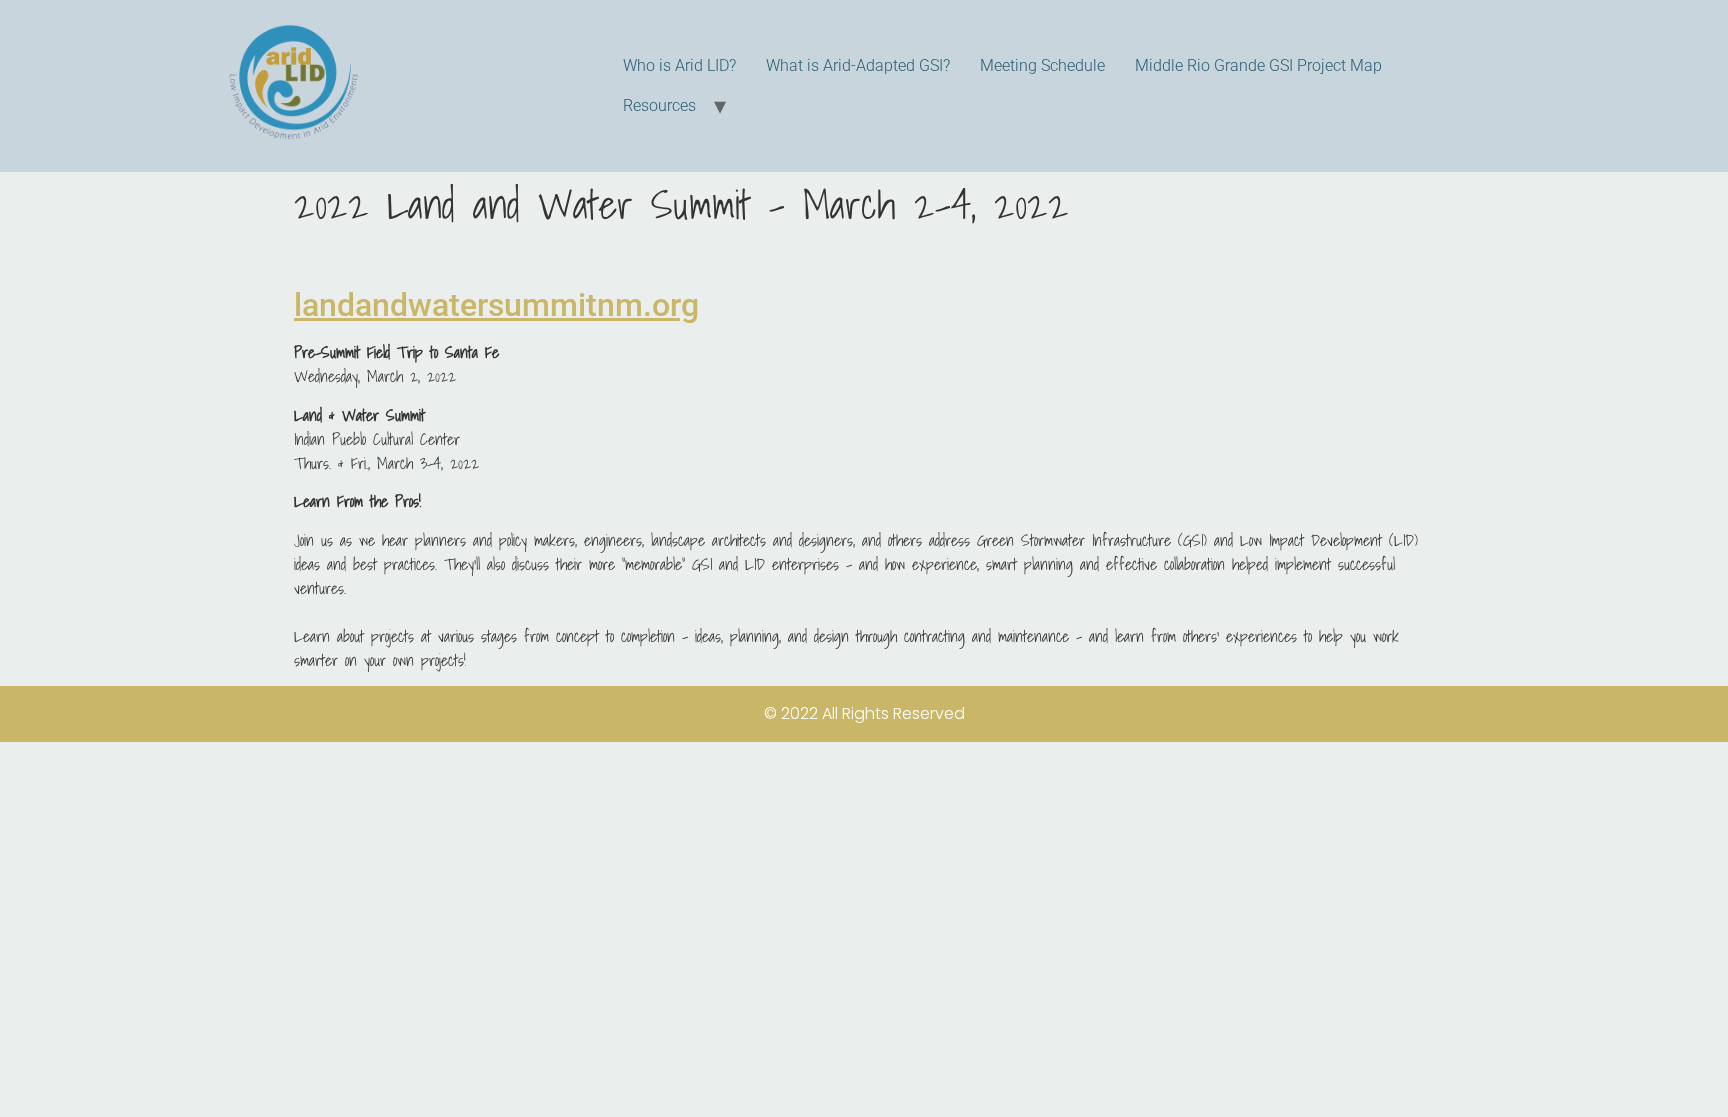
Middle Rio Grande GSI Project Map (1258, 65)
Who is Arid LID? (679, 65)
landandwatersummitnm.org (496, 305)
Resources (659, 105)
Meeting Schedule (1042, 65)
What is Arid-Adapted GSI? (858, 65)
